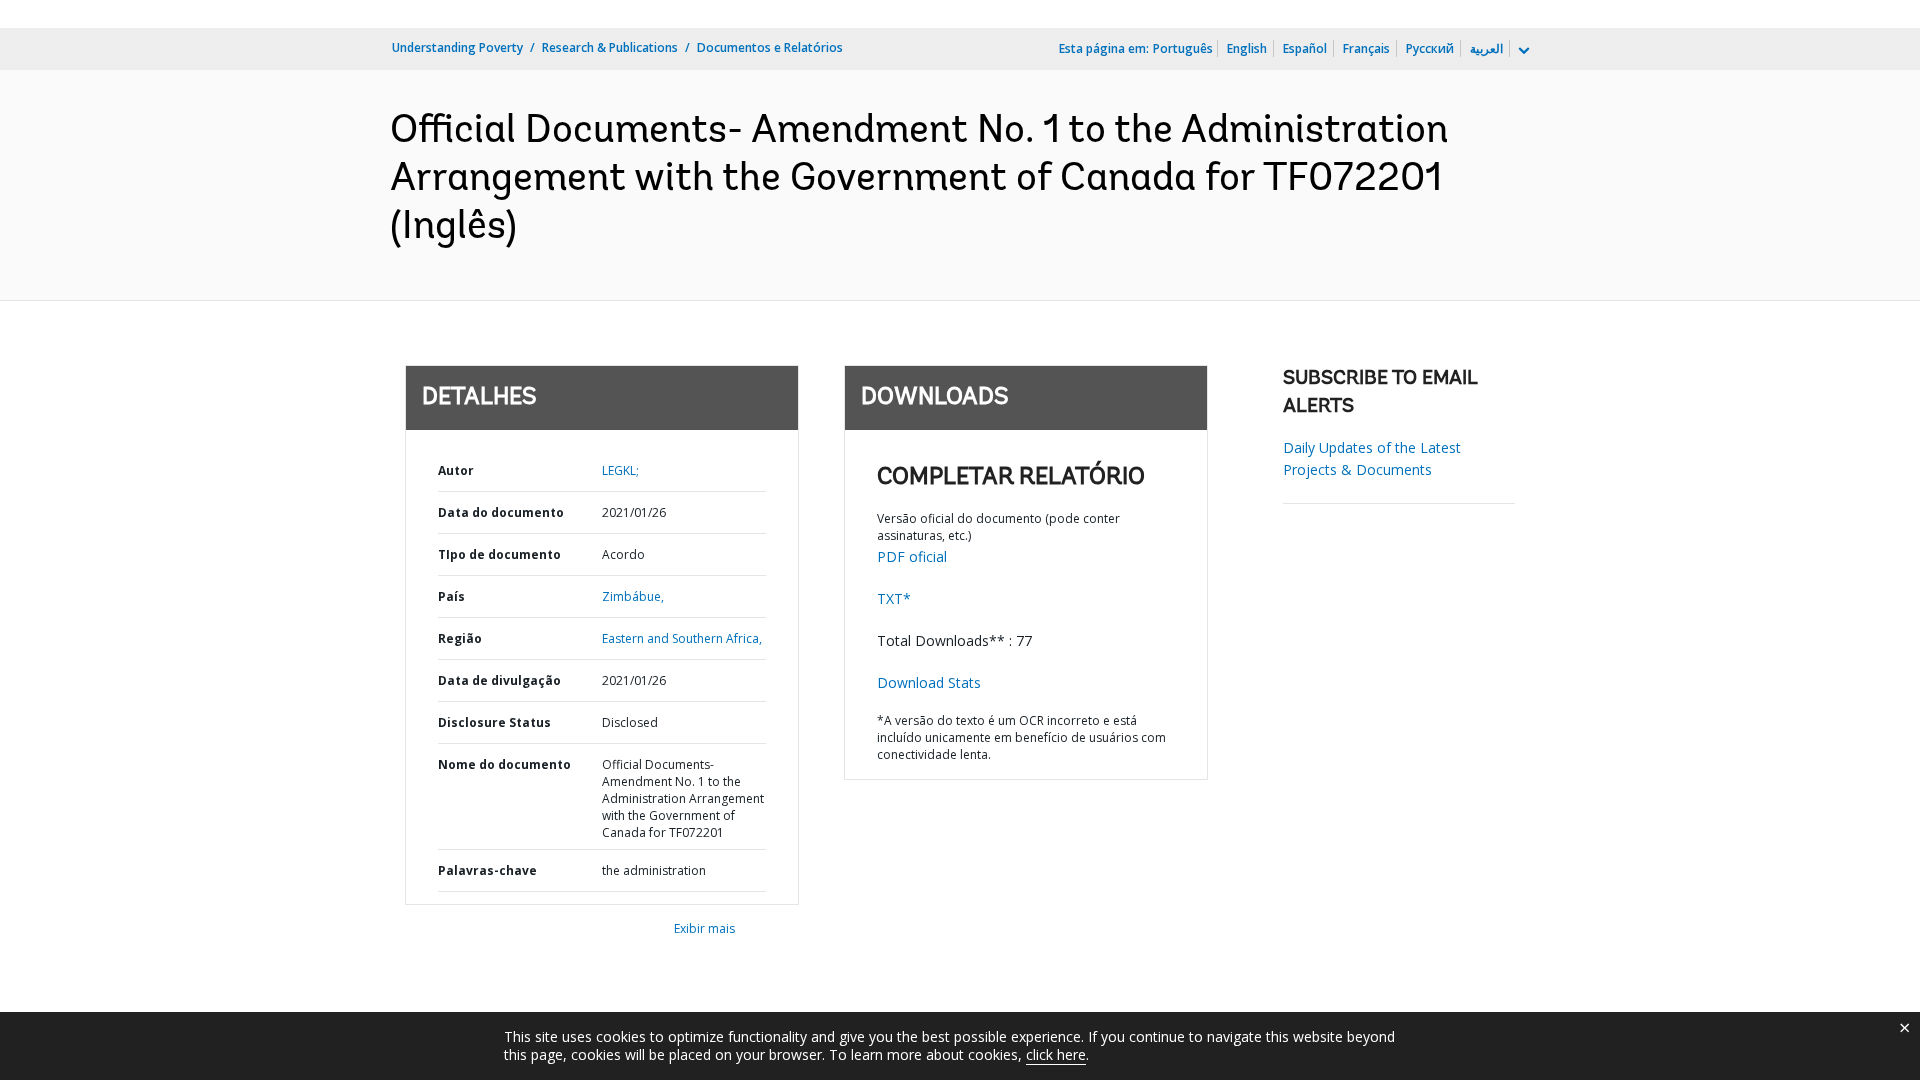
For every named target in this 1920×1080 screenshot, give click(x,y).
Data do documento (501, 512)
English (1247, 48)
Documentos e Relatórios (770, 47)
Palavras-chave (487, 870)
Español (1305, 48)
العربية (1486, 48)
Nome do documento (504, 764)
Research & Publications (610, 47)
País (451, 596)
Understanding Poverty (457, 47)
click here (1056, 1054)
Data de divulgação (499, 680)
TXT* (894, 598)
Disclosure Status (494, 722)
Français (1366, 48)
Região (460, 638)
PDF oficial (912, 556)
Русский (1430, 48)
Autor (456, 470)
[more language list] (1522, 51)
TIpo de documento (499, 554)
